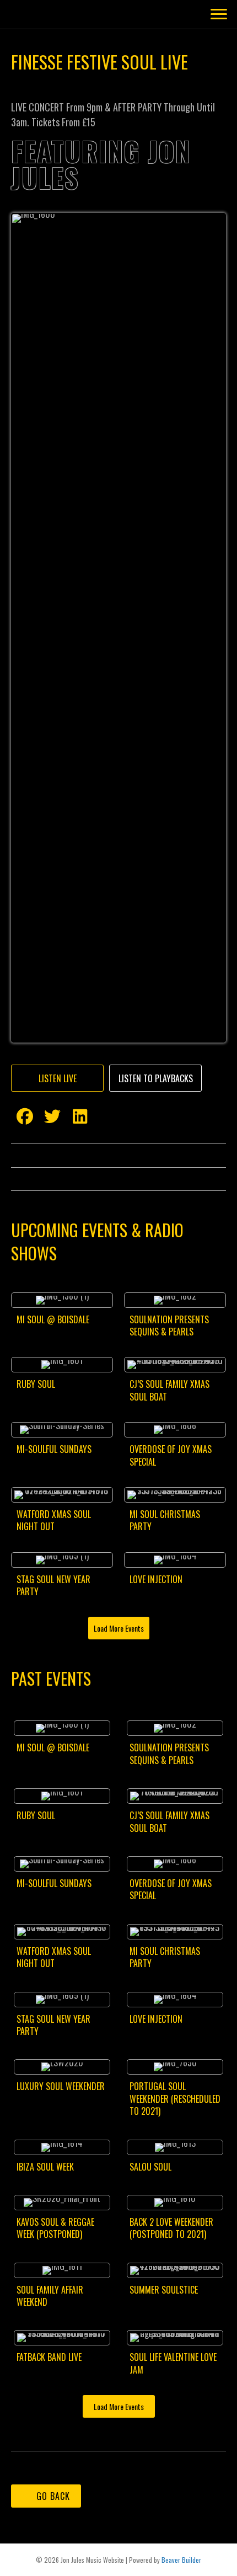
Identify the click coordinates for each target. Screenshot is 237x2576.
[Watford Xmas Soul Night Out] (62, 2318)
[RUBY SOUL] (62, 2189)
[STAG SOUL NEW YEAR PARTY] (62, 2383)
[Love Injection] (175, 2383)
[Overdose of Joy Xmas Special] (175, 2254)
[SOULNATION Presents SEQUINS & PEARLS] (175, 2124)
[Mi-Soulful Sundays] (62, 2254)
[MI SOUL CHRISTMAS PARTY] (175, 2318)
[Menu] (219, 416)
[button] (57, 1883)
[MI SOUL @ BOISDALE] (62, 2124)
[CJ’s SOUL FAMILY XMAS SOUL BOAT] (175, 2189)
